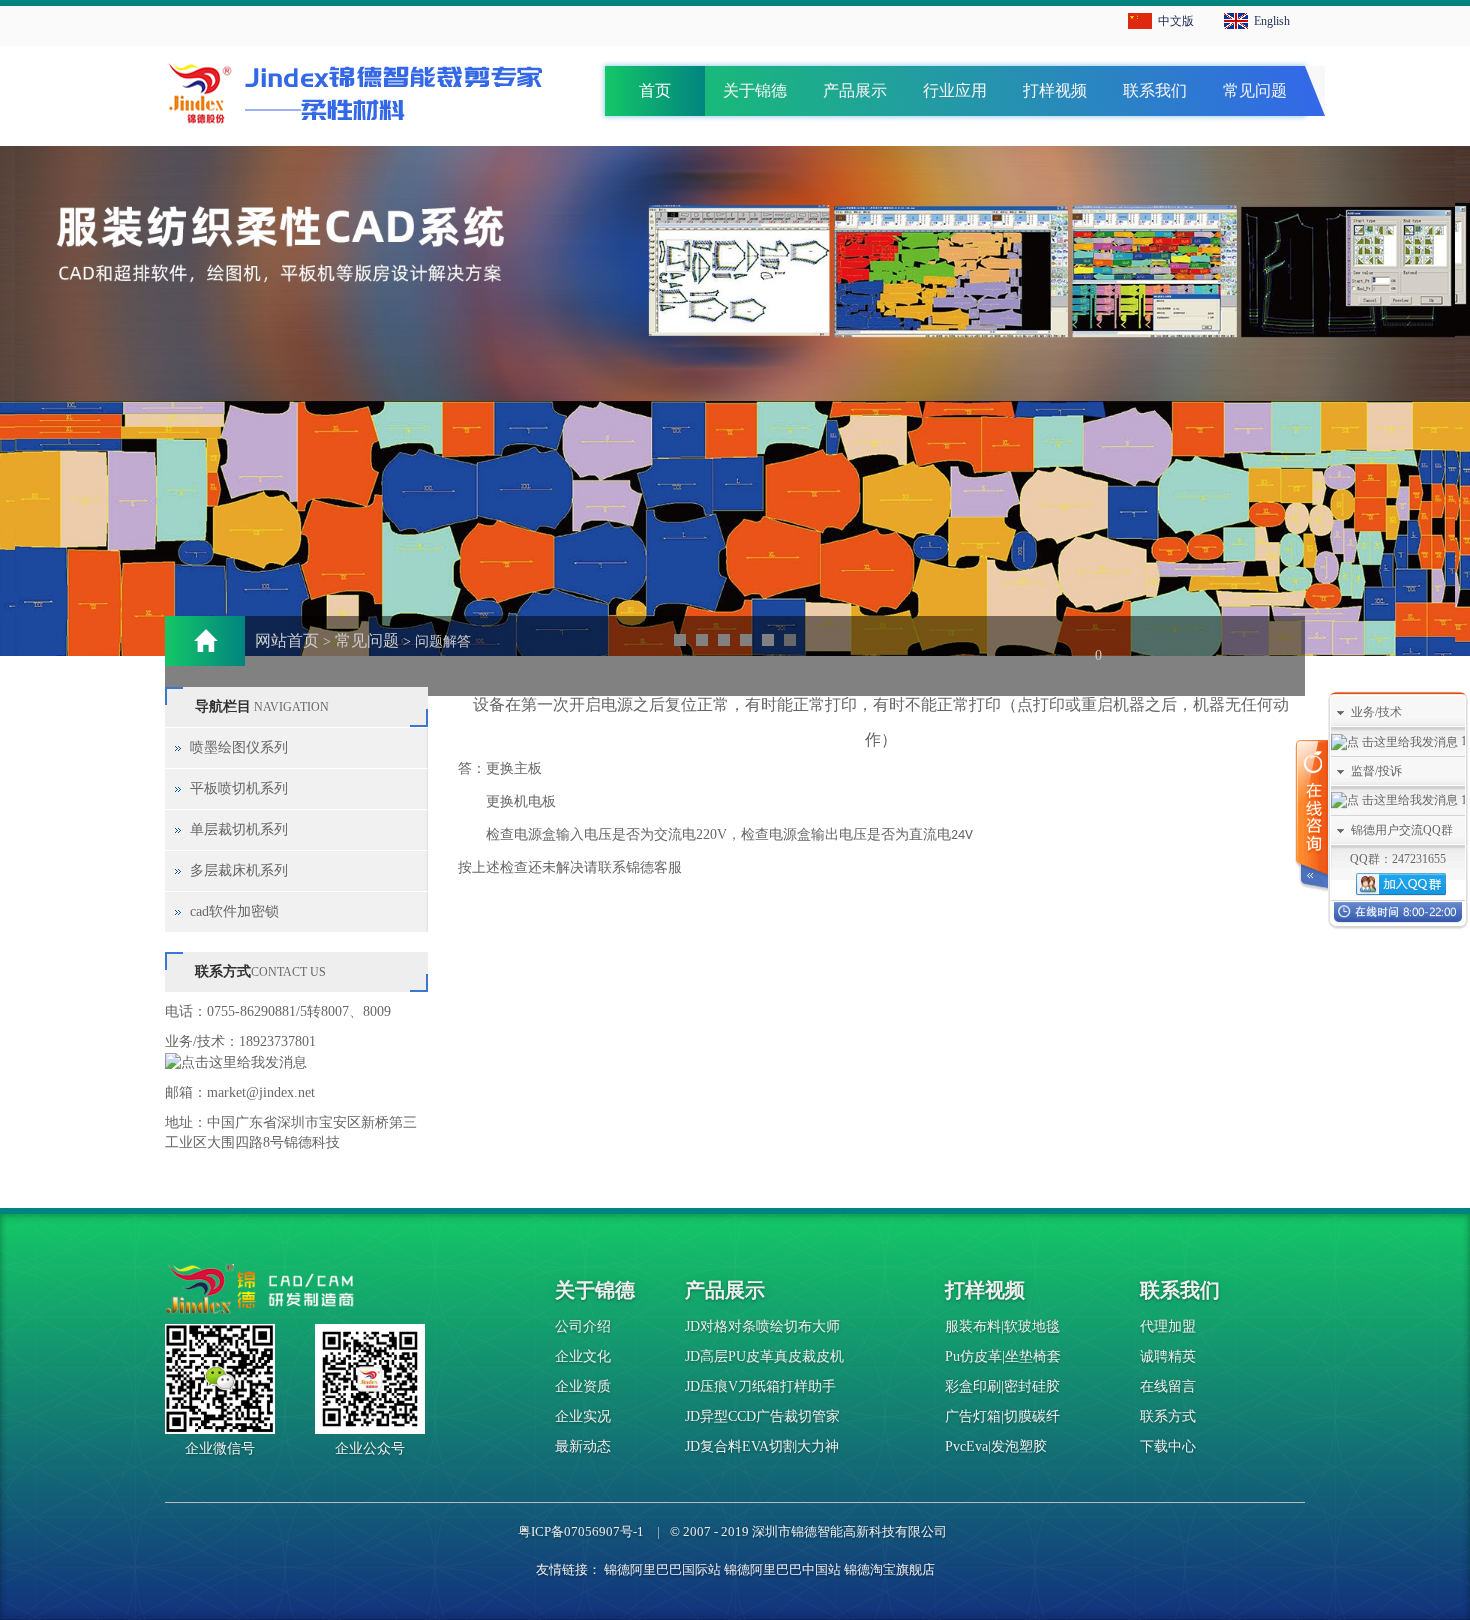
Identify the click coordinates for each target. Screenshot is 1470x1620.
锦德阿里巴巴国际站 (662, 1569)
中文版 (1176, 21)
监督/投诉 (1376, 771)
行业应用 (955, 90)
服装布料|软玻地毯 (1002, 1326)
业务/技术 (1376, 712)
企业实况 (583, 1416)
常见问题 (1255, 90)
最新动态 (583, 1446)
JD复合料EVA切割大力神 (762, 1446)
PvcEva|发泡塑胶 (996, 1446)
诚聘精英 (1168, 1356)
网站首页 (287, 640)
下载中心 (1168, 1446)
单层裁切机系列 (239, 829)
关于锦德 (755, 90)
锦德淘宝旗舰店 (889, 1569)
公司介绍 (583, 1326)
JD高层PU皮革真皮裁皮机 (764, 1356)
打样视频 (1055, 90)
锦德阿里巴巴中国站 (782, 1569)
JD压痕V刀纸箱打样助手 (760, 1386)
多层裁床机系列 (239, 870)
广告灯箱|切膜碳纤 (1002, 1416)
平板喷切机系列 (239, 788)
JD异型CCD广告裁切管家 (762, 1416)
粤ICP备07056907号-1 (581, 1531)
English (1272, 21)
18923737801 (277, 1041)
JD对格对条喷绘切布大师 (762, 1326)
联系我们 (1155, 90)
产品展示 (855, 90)
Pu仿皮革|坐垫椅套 (1003, 1356)
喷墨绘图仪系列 (239, 747)
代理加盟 (1168, 1326)
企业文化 (583, 1356)
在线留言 (1168, 1386)
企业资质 (583, 1386)
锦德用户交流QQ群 (1402, 830)
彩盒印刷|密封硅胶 (1002, 1386)
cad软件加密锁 (234, 911)
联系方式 (1168, 1416)
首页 (655, 90)
